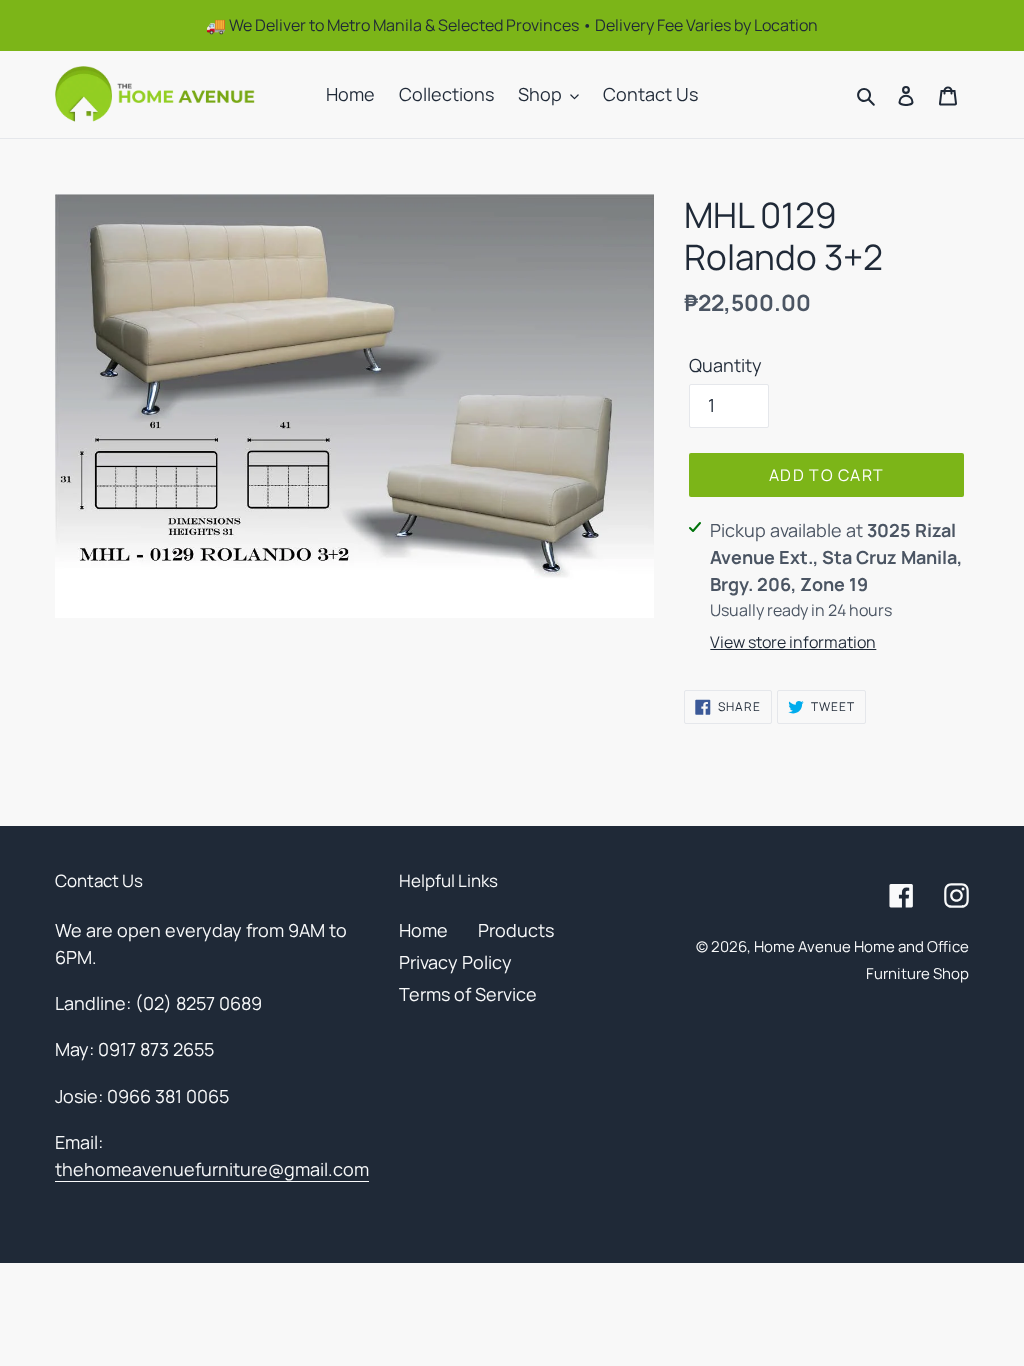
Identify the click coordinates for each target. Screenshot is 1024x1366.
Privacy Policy (455, 962)
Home (423, 930)
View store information (793, 642)
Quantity (725, 365)
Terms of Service (468, 994)
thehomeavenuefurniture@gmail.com (212, 1169)
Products (516, 930)
